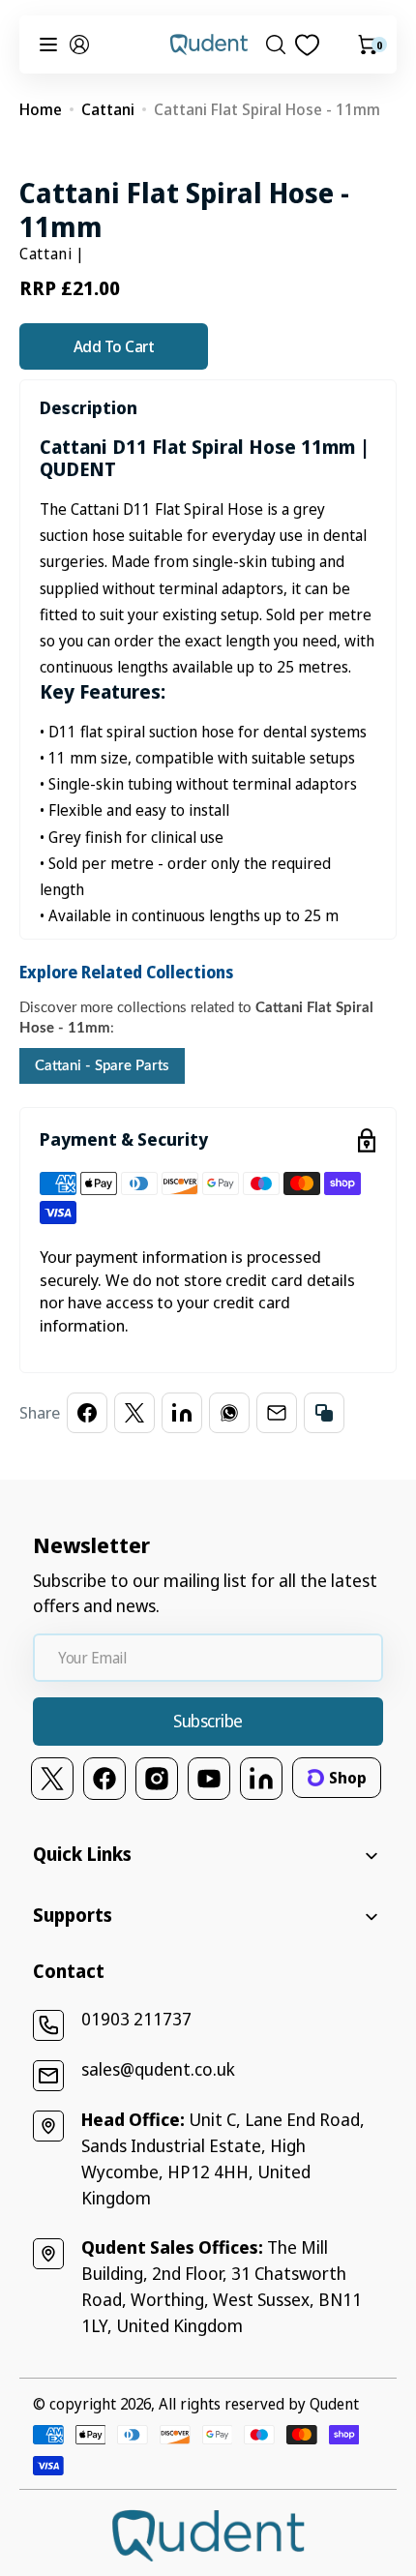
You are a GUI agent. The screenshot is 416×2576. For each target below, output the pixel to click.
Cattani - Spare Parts (102, 1066)
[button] (79, 45)
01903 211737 (136, 2019)
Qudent (334, 2404)
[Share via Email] (277, 1413)
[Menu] (48, 45)
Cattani (108, 109)
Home (41, 109)
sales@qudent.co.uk (158, 2069)
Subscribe (208, 1721)
